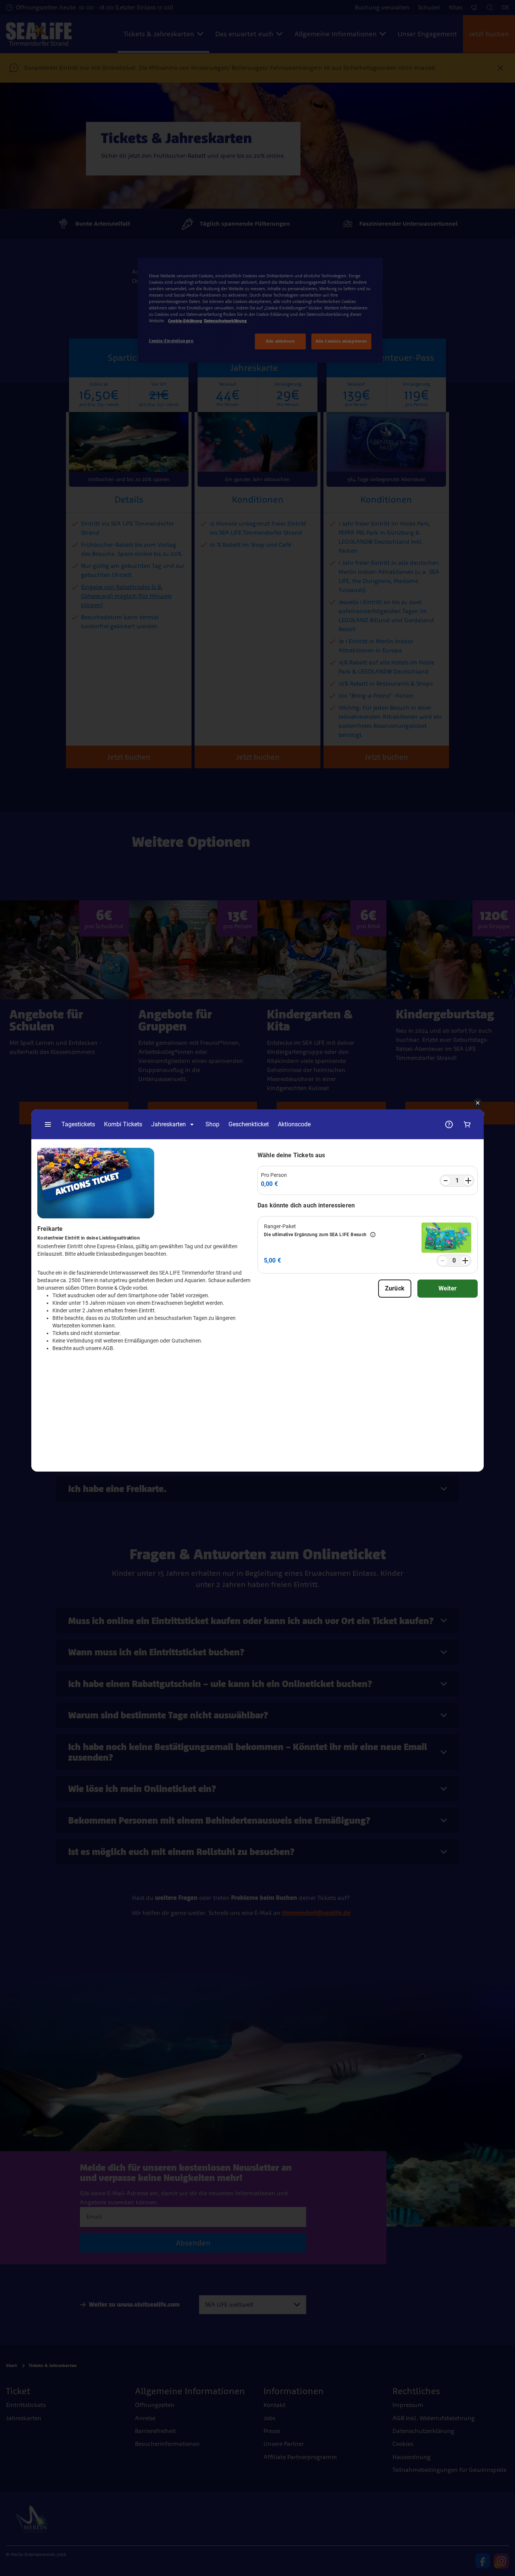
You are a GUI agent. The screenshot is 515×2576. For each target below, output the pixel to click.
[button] (478, 1103)
